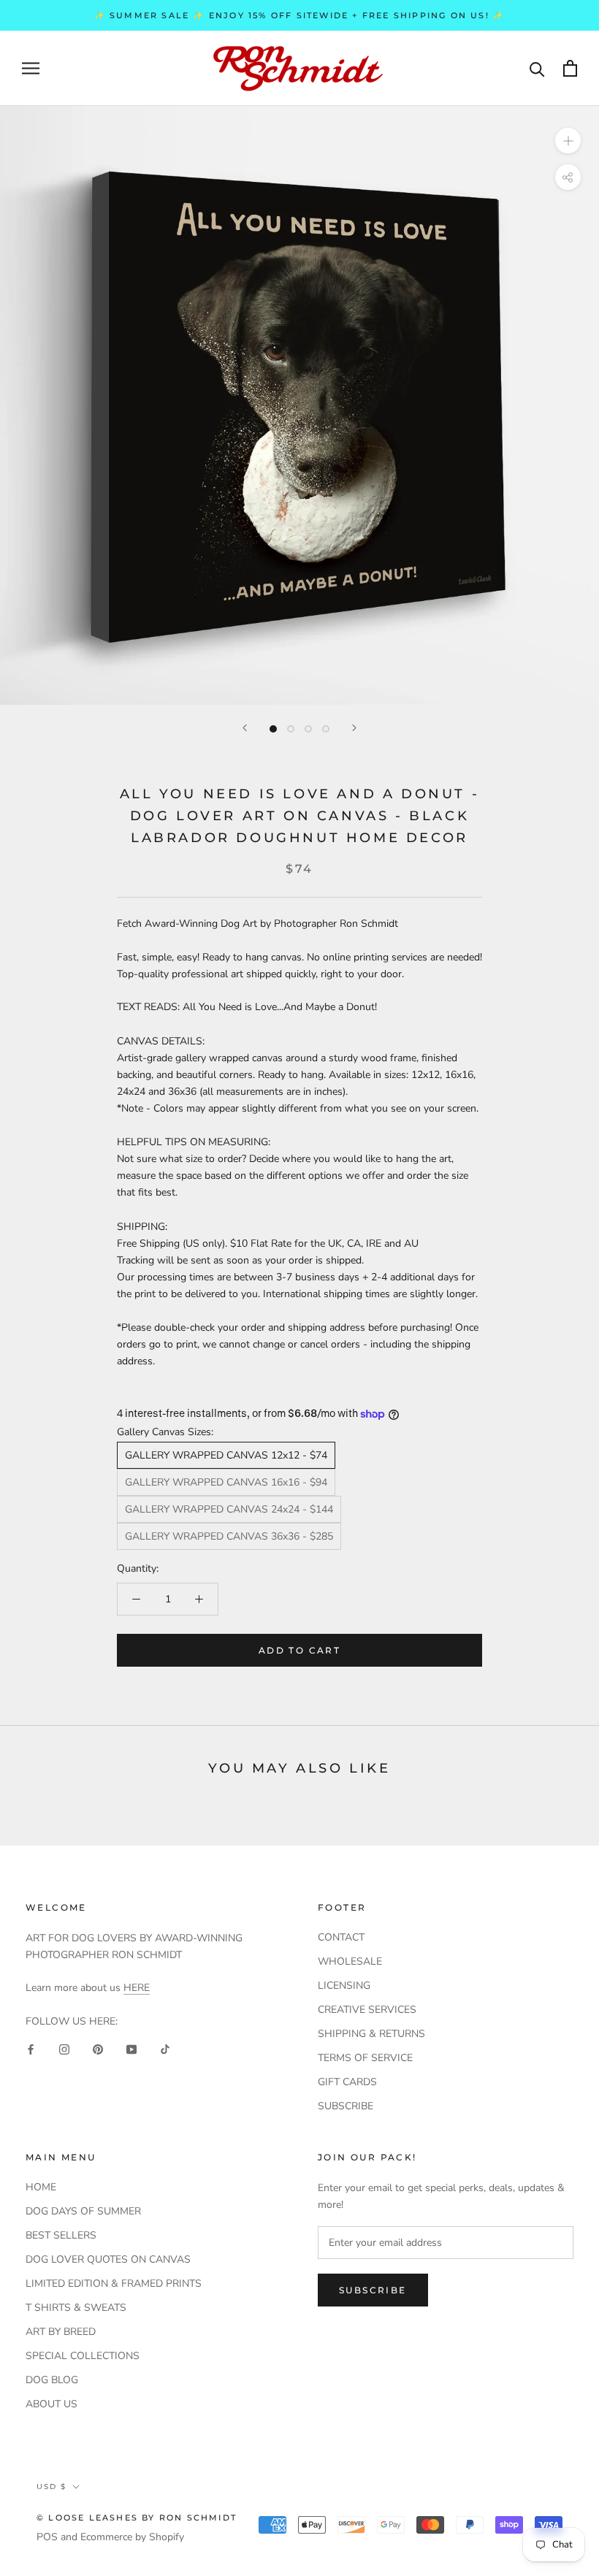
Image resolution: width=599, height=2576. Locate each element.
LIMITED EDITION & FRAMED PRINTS (114, 2283)
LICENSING (344, 1985)
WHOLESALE (350, 1961)
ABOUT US (51, 2404)
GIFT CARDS (347, 2082)
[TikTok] (165, 2048)
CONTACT (341, 1937)
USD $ (51, 2487)
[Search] (537, 68)
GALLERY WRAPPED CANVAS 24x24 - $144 (229, 1509)
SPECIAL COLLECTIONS (83, 2356)
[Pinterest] (98, 2048)
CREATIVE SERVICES (367, 2010)
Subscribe (373, 2290)
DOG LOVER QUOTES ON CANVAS (108, 2259)
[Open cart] (570, 68)
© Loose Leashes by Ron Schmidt (137, 2518)
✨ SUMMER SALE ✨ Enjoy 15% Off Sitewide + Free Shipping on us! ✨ (300, 15)
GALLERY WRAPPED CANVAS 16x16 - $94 (226, 1482)
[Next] (354, 728)
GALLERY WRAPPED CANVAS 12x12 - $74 (226, 1455)
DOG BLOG (52, 2380)
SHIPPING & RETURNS (371, 2034)
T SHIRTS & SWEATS (76, 2308)
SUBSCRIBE (346, 2106)
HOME (41, 2187)
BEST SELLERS (61, 2235)
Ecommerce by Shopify (132, 2537)
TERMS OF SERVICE (365, 2058)
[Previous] (245, 728)
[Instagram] (64, 2048)
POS (47, 2537)
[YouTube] (131, 2048)
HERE (137, 1988)
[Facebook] (31, 2048)
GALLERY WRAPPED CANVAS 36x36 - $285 (229, 1536)
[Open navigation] (31, 68)
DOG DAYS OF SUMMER (83, 2211)
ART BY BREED (61, 2332)
